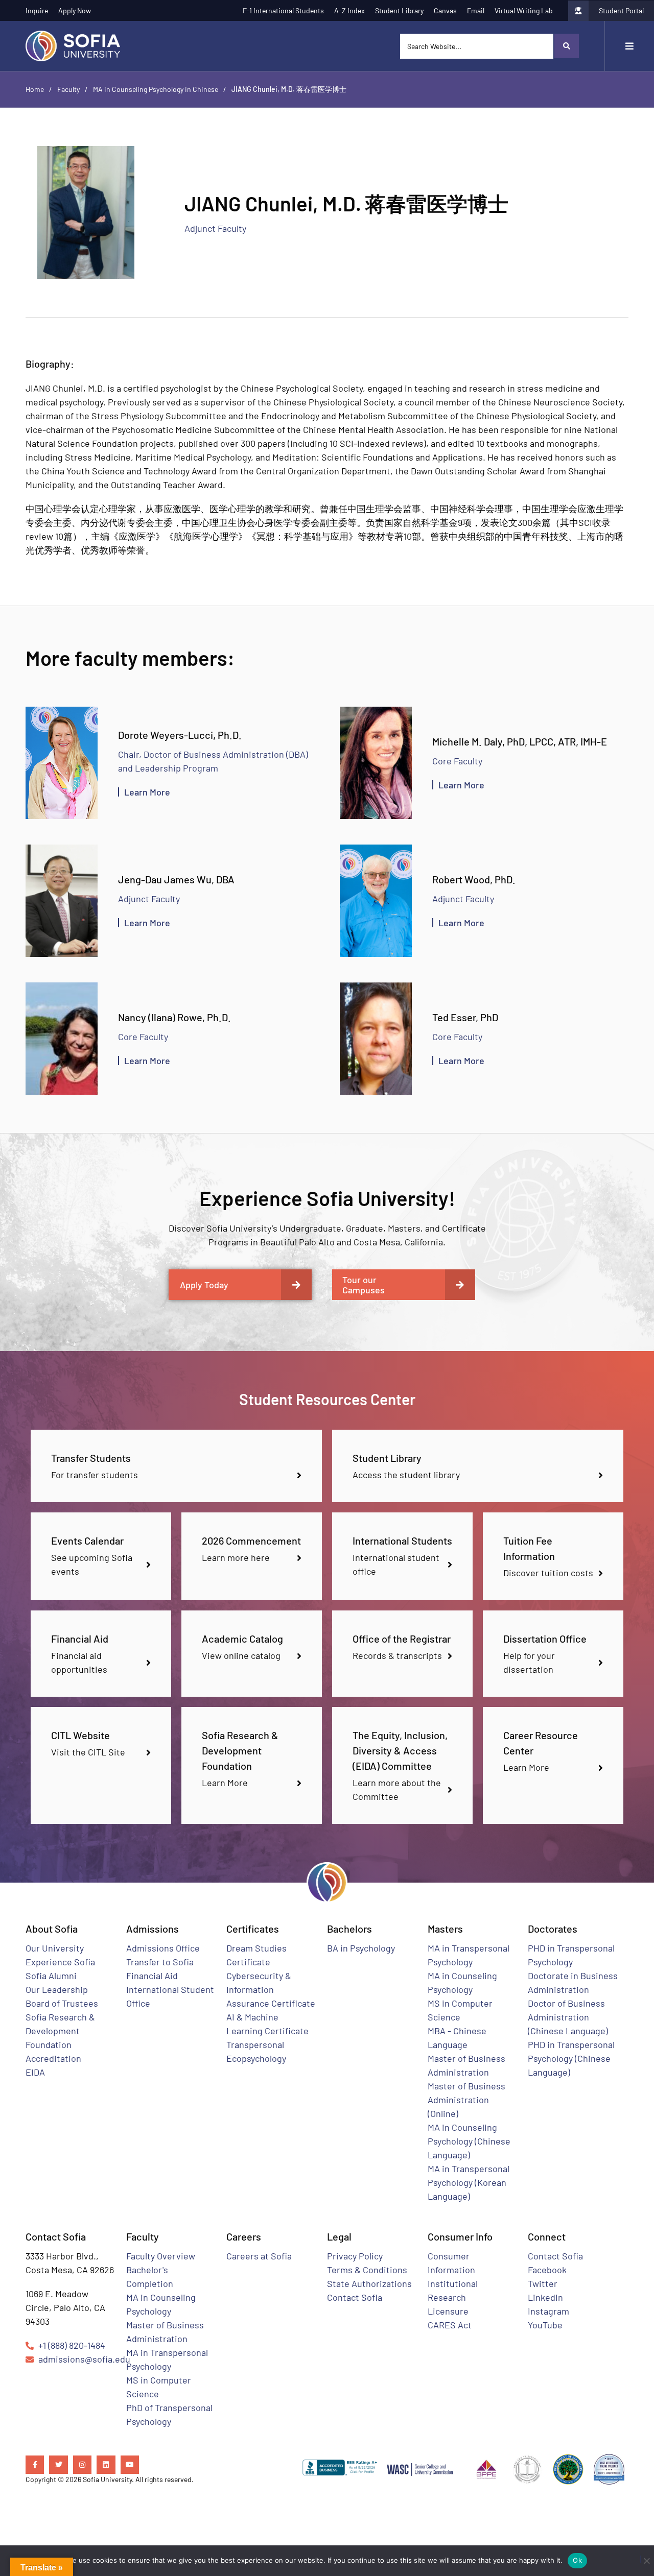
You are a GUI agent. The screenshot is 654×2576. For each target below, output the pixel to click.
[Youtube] (130, 2465)
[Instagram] (82, 2465)
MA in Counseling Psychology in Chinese (156, 89)
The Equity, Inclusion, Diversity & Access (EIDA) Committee (400, 1750)
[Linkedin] (106, 2465)
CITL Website (80, 1735)
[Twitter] (58, 2465)
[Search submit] (566, 46)
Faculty (68, 89)
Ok (577, 2560)
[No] (643, 2559)
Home (35, 89)
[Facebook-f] (35, 2465)
